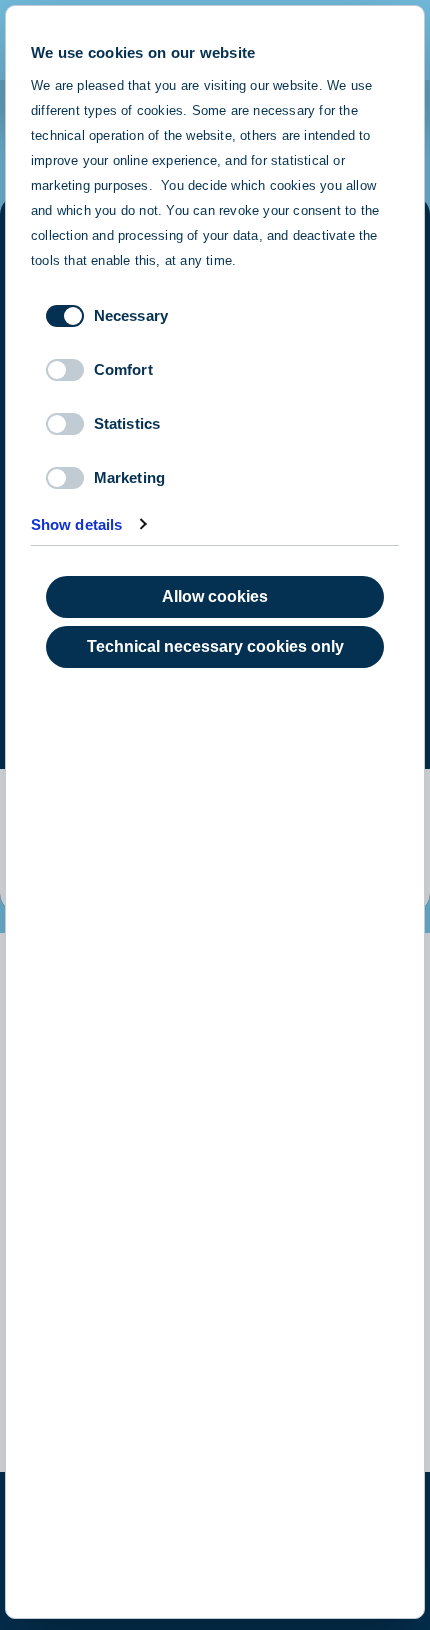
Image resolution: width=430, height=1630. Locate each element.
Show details (76, 524)
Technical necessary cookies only (215, 646)
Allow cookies (215, 596)
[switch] (65, 370)
